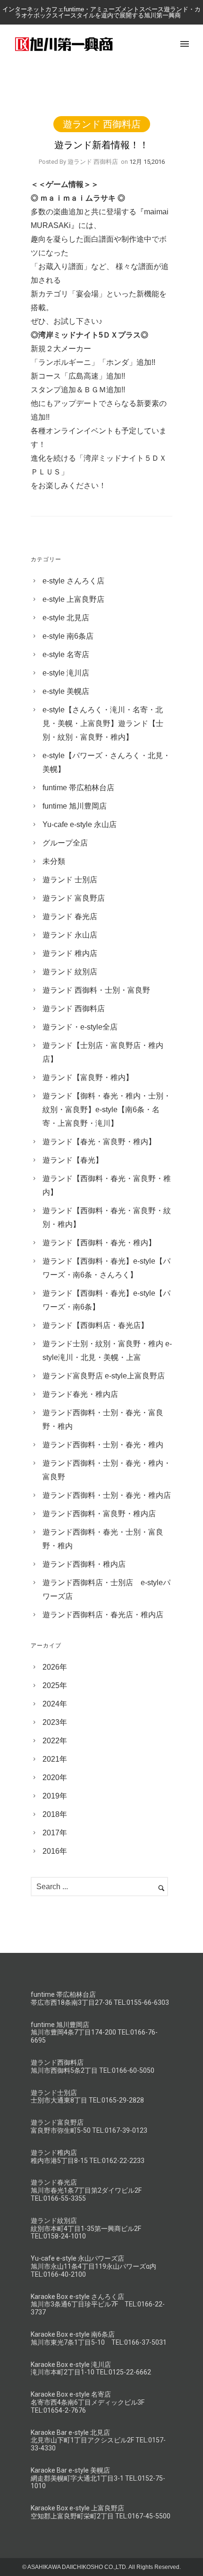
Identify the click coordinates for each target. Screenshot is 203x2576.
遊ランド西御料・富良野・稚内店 (99, 1514)
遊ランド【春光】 (73, 1160)
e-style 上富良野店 (73, 599)
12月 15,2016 (147, 162)
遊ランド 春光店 (70, 916)
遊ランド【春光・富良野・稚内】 (99, 1142)
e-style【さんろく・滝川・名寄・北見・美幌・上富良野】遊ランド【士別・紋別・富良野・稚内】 (103, 723)
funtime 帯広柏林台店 (78, 788)
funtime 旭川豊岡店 (75, 806)
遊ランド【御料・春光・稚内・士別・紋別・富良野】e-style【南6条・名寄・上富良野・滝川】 (107, 1110)
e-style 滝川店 (66, 673)
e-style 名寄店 (66, 655)
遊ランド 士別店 (70, 880)
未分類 (54, 861)
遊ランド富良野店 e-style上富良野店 (104, 1376)
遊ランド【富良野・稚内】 (88, 1077)
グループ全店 (65, 843)
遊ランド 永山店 (70, 935)
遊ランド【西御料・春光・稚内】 (99, 1243)
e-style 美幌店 (66, 691)
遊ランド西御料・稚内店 (84, 1564)
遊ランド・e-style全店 (80, 1027)
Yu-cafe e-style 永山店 (80, 824)
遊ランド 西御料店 (102, 124)
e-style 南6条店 (68, 636)
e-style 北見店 (66, 618)
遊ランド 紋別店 (70, 972)
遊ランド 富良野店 (74, 898)
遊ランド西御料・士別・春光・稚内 (103, 1445)
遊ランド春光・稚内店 (80, 1394)
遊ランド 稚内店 (70, 953)
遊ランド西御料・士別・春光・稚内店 (107, 1495)
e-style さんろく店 (73, 581)
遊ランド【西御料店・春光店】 (95, 1325)
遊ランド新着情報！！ (101, 145)
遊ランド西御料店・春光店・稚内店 (103, 1615)
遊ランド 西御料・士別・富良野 (96, 990)
